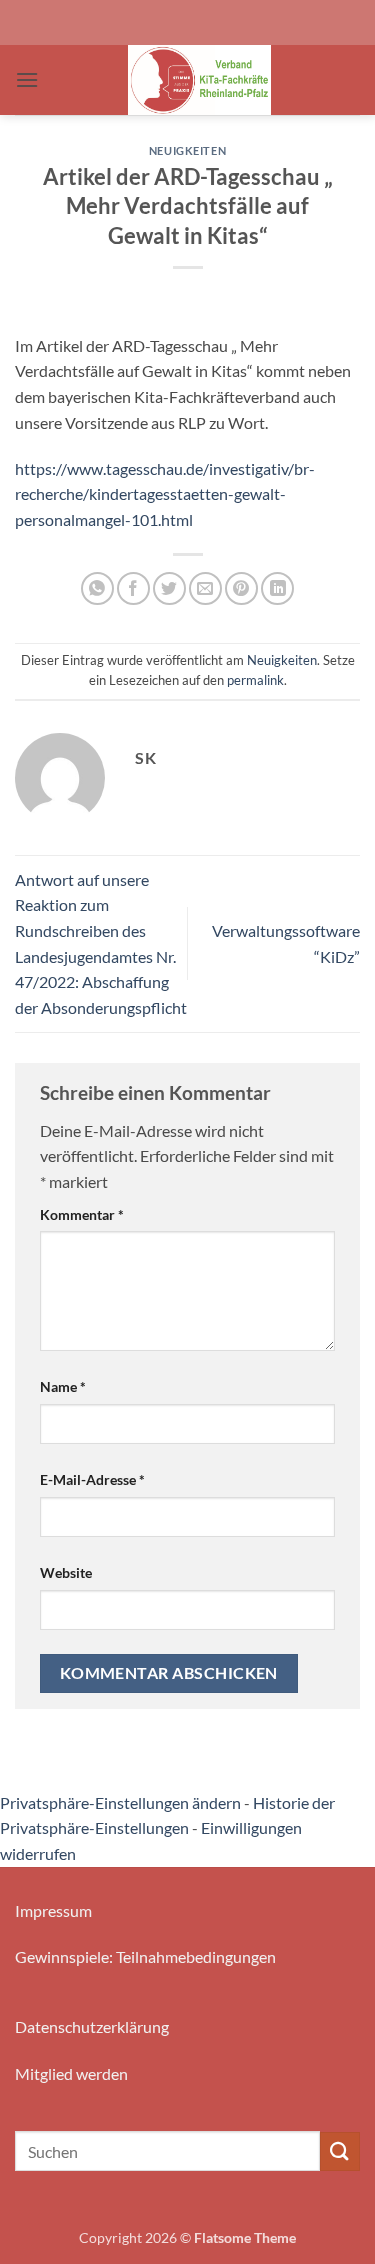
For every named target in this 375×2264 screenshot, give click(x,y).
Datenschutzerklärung (92, 2026)
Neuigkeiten (187, 150)
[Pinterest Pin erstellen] (241, 588)
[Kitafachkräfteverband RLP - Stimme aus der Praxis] (199, 80)
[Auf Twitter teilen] (169, 588)
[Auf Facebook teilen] (133, 588)
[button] (27, 79)
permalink (255, 680)
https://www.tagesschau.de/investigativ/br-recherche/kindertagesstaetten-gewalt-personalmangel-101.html (165, 494)
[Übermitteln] (340, 2151)
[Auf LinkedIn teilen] (277, 588)
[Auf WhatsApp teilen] (97, 588)
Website (66, 1572)
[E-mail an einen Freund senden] (205, 588)
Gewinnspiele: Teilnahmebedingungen (145, 1956)
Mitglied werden (71, 2073)
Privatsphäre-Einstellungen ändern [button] (120, 1802)
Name (63, 1386)
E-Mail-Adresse (92, 1479)
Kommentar (82, 1214)
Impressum (53, 1910)
